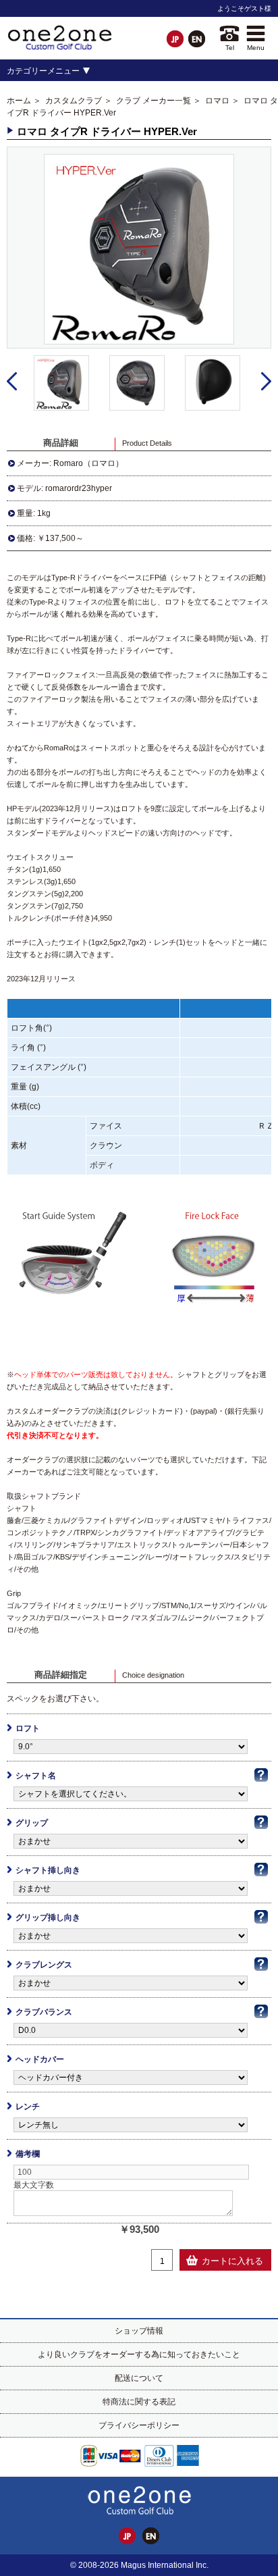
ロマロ (217, 101)
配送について (139, 2378)
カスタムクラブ (74, 101)
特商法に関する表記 (139, 2402)
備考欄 (28, 2154)
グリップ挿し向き (48, 1917)
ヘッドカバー (40, 2059)
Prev (12, 382)
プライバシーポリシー (139, 2425)
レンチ (28, 2107)
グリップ (32, 1823)
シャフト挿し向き (48, 1870)
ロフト (28, 1728)
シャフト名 (36, 1776)
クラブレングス (44, 1965)
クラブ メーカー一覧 (154, 101)
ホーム (19, 101)
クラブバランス (44, 2012)
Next (266, 382)
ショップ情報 (139, 2331)
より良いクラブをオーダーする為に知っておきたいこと (139, 2354)
